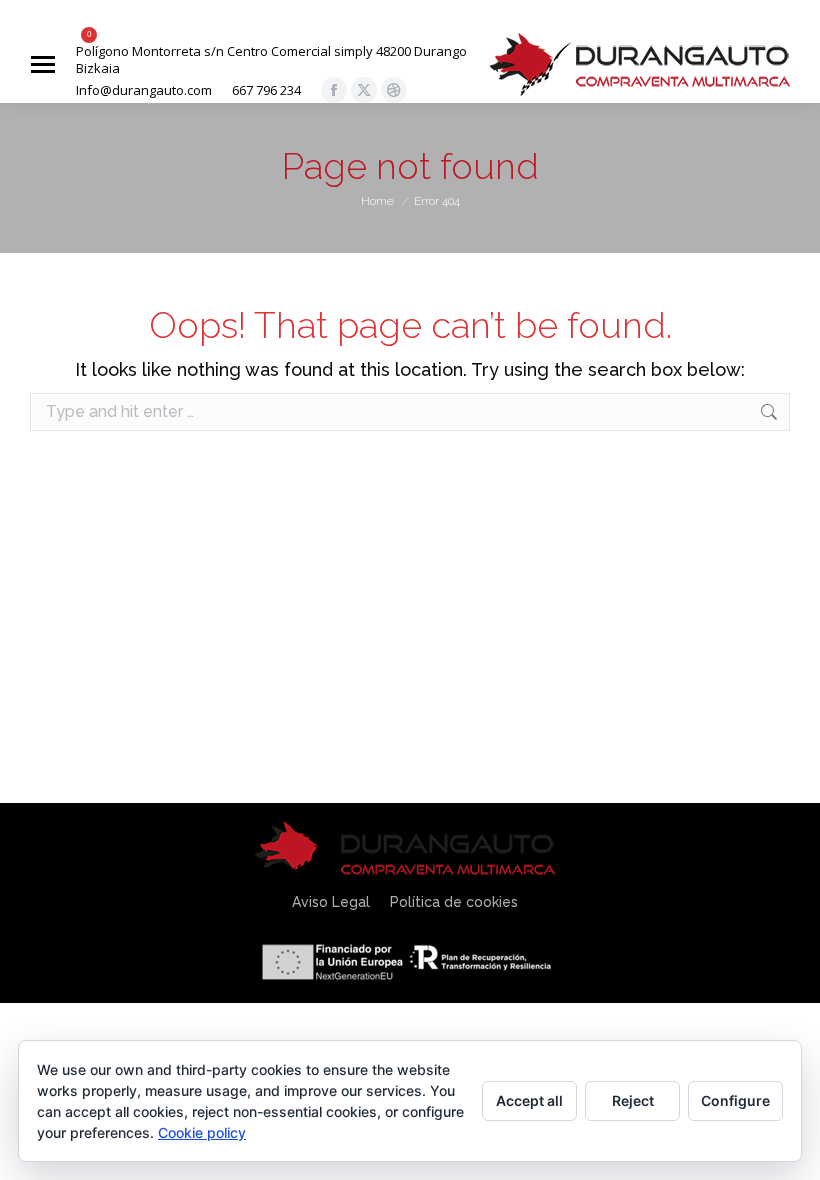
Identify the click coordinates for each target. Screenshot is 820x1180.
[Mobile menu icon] (43, 64)
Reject (633, 1100)
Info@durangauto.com (144, 90)
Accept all (529, 1100)
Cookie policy (202, 1132)
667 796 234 (266, 90)
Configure (735, 1100)
